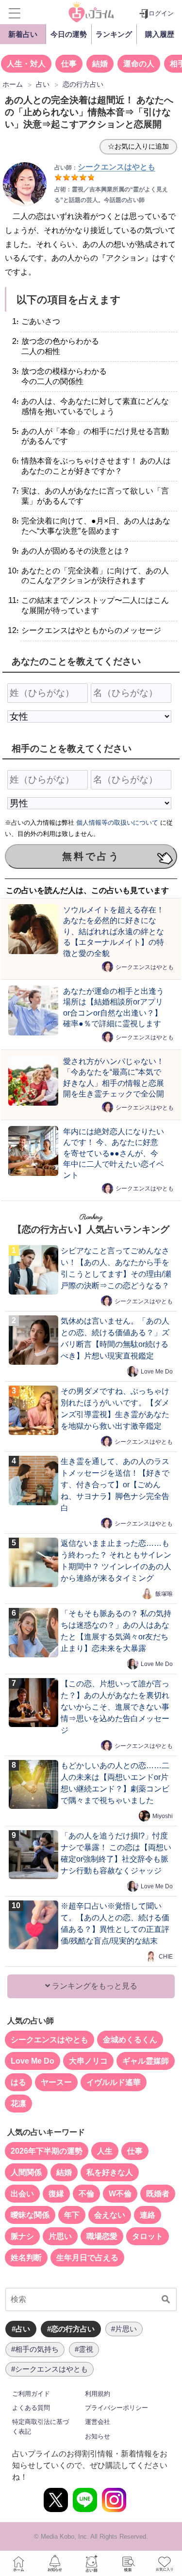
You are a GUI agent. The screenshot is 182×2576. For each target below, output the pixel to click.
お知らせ (98, 2436)
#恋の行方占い (71, 2329)
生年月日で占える (87, 2258)
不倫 (86, 2194)
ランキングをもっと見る (94, 1986)
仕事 (69, 64)
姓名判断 (26, 2258)
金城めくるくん (130, 2040)
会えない (110, 2215)
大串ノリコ (88, 2061)
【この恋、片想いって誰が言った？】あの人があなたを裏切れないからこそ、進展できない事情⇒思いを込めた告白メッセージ (115, 1707)
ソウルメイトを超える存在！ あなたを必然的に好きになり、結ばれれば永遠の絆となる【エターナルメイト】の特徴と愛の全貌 (114, 931)
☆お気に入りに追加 (138, 146)
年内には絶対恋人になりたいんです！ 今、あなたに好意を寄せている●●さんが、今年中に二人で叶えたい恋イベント (114, 1153)
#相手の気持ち (35, 2349)
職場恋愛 (102, 2236)
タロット (148, 2236)
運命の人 (139, 64)
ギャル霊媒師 (146, 2061)
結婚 (100, 64)
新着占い (23, 34)
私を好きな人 (110, 2172)
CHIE (166, 1957)
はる (18, 2082)
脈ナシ (22, 2236)
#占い (21, 2329)
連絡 (148, 2215)
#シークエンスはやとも (50, 2369)
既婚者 (158, 2194)
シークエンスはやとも (145, 967)
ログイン (161, 13)
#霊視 (84, 2349)
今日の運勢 (69, 34)
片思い (60, 2236)
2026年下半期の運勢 (47, 2151)
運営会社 (98, 2422)
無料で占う (91, 856)
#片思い (124, 2329)
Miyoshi (163, 1816)
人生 (105, 2151)
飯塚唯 (164, 1594)
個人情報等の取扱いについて (117, 823)
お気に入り (164, 2563)
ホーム (18, 2563)
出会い (22, 2194)
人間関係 (26, 2172)
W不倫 (120, 2194)
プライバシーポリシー (116, 2408)
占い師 (91, 2563)
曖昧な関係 (30, 2215)
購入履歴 (160, 34)
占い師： (105, 168)
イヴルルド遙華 (114, 2082)
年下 (72, 2215)
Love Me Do (157, 1372)
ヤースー (56, 2082)
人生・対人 (26, 64)
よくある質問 (31, 2408)
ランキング (114, 34)
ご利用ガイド (31, 2394)
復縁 (56, 2194)
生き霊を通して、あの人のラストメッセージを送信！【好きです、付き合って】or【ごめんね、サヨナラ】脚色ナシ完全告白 (115, 1485)
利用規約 (98, 2394)
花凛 (18, 2104)
